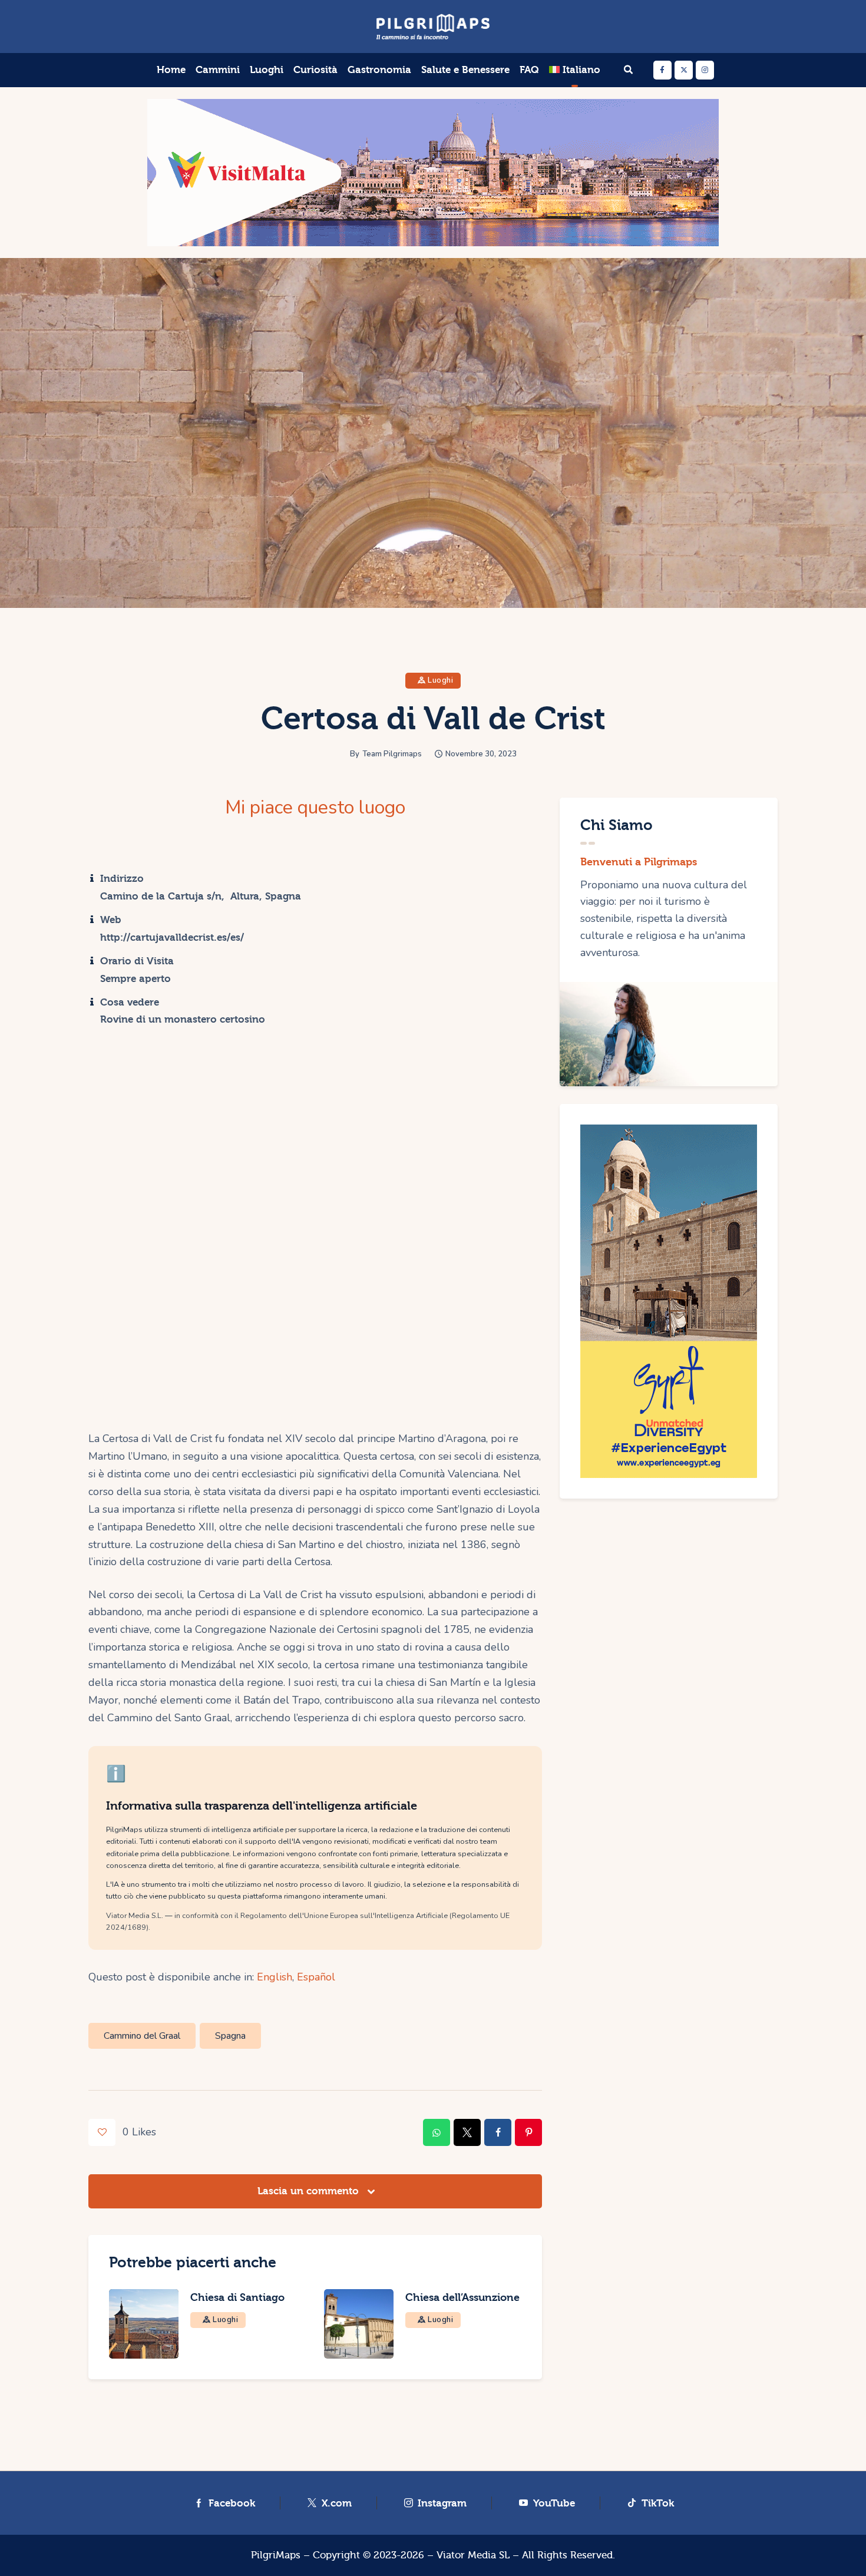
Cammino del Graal (142, 2036)
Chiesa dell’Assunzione (462, 2298)
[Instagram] (705, 70)
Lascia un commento (310, 2191)
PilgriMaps (276, 2555)
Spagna (230, 2036)
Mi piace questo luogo (315, 808)
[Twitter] (684, 70)
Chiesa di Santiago (237, 2298)
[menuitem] (575, 70)
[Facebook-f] (662, 70)
